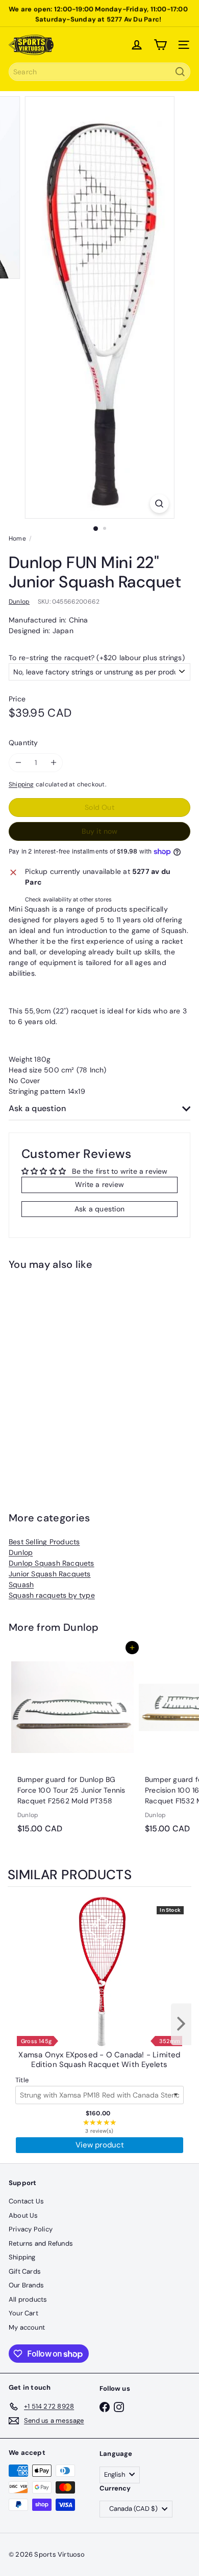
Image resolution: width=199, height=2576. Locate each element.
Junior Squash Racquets (50, 1574)
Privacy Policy (31, 2229)
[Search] (180, 72)
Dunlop (21, 1552)
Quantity (23, 743)
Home (17, 539)
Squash (21, 1584)
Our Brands (26, 2285)
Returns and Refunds (41, 2243)
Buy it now (99, 831)
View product (100, 2145)
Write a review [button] (99, 1184)
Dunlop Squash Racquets (52, 1563)
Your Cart (23, 2313)
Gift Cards (25, 2271)
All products (28, 2299)
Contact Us (26, 2201)
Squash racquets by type (52, 1595)
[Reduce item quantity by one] (18, 763)
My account (27, 2327)
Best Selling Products (44, 1542)
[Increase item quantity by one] (53, 763)
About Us (23, 2215)
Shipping (21, 784)
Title (22, 2080)
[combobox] (99, 72)
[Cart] (160, 45)
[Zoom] (159, 504)
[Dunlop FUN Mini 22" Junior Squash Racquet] (72, 1375)
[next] (181, 2024)
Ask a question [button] (99, 1209)
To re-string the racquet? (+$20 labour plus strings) (97, 658)
